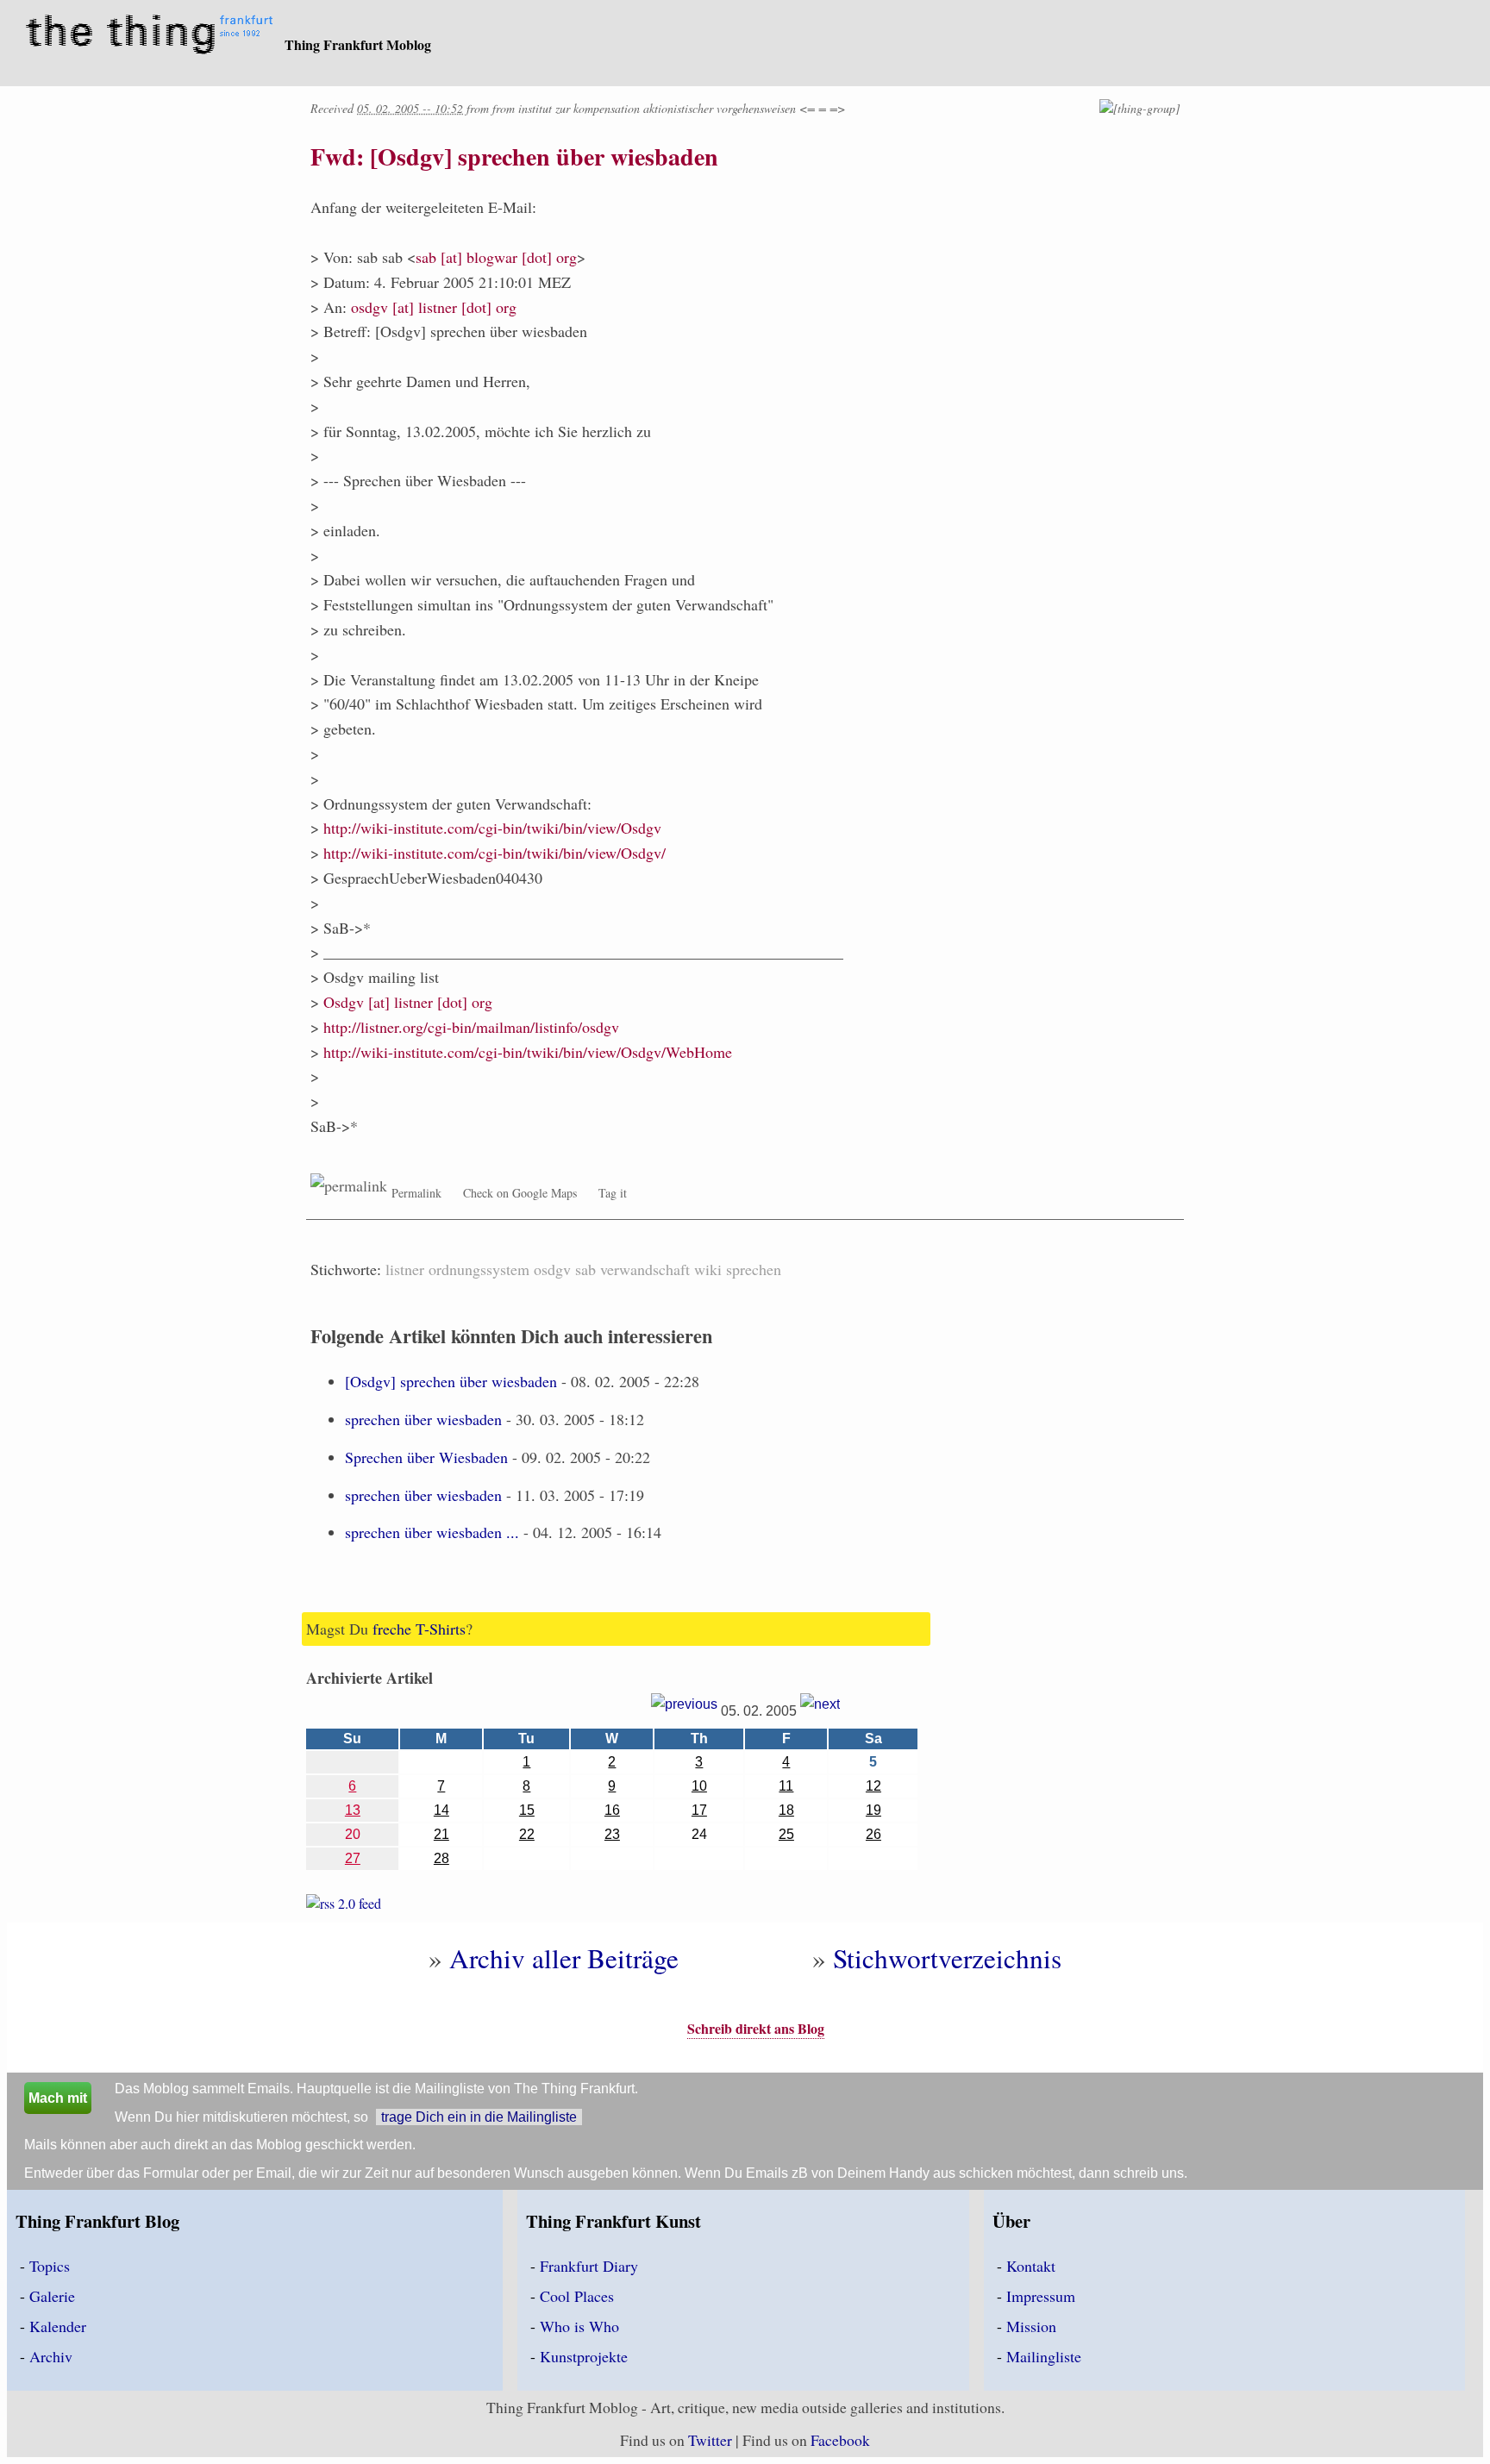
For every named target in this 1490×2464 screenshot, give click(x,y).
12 (873, 1786)
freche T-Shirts (419, 1629)
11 (786, 1786)
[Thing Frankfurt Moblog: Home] (153, 36)
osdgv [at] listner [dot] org (434, 307)
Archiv (51, 2356)
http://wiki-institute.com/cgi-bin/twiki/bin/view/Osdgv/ (495, 853)
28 (441, 1858)
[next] (820, 1710)
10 (699, 1786)
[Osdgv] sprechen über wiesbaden (451, 1381)
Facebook (840, 2440)
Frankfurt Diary (589, 2266)
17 (699, 1810)
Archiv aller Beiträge (564, 1958)
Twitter (710, 2440)
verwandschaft (645, 1269)
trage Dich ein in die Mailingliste (479, 2117)
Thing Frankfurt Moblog (358, 44)
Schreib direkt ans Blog (756, 2028)
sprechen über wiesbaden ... (432, 1532)
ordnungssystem (479, 1269)
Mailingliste (1044, 2356)
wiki (708, 1269)
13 (353, 1810)
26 (873, 1834)
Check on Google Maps (520, 1193)
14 (441, 1810)
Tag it (613, 1193)
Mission (1031, 2326)
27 (353, 1858)
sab (585, 1269)
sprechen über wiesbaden (423, 1419)
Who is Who (579, 2326)
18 (786, 1810)
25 (786, 1834)
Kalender (58, 2326)
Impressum (1041, 2296)
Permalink (416, 1193)
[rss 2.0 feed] (344, 1907)
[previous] (684, 1710)
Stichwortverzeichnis (947, 1958)
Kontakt (1031, 2266)
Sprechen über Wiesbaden (426, 1457)
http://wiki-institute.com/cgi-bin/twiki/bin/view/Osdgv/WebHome (528, 1052)
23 (612, 1834)
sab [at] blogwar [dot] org (496, 257)
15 (527, 1810)
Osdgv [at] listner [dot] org (408, 1002)
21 (441, 1834)
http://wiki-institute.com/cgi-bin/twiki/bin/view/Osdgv (492, 828)
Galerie (52, 2296)
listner (405, 1269)
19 (873, 1810)
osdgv (552, 1269)
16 (612, 1810)
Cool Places (577, 2296)
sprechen (754, 1269)
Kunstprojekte (584, 2356)
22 (527, 1834)
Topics (50, 2266)
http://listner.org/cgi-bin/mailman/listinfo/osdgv (471, 1027)
